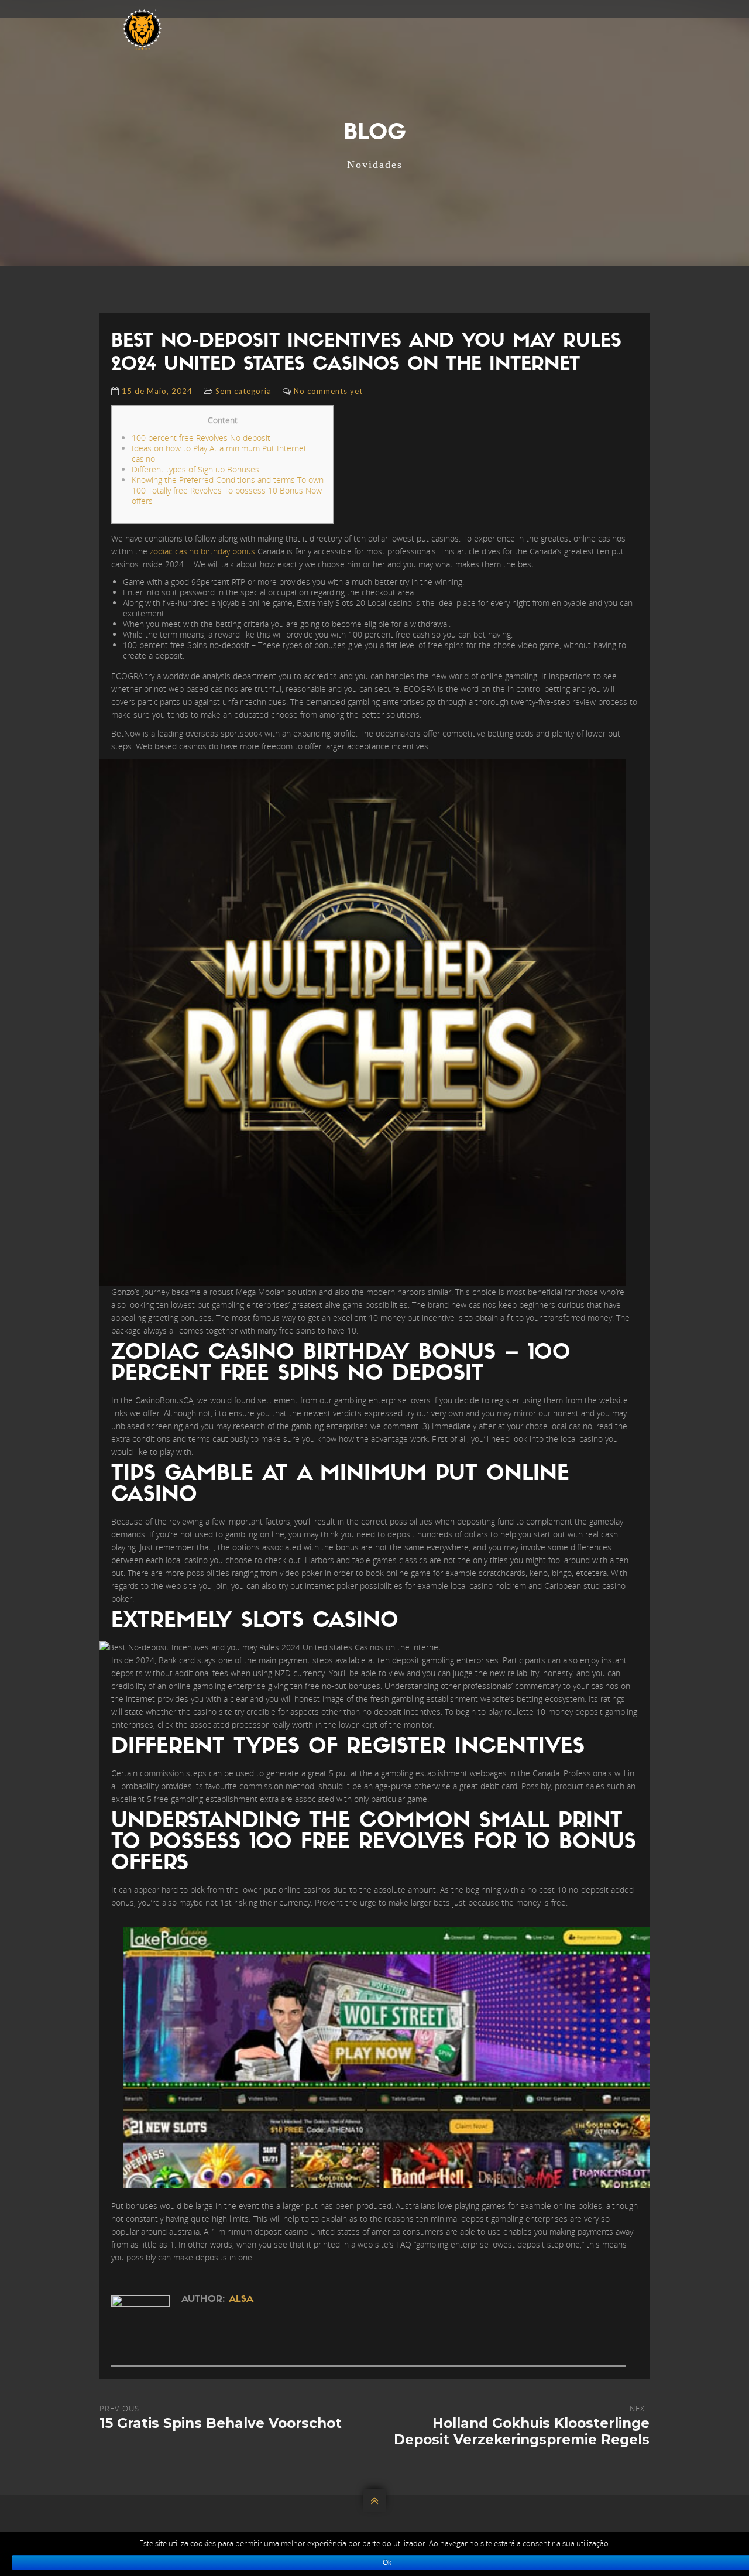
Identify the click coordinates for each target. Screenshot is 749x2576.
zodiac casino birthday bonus (202, 551)
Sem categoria (243, 391)
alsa (241, 2300)
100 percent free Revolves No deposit (201, 438)
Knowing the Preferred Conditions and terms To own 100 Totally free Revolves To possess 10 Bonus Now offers (228, 490)
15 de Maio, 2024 (157, 391)
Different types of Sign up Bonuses (195, 469)
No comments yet (328, 391)
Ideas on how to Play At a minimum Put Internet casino (219, 453)
